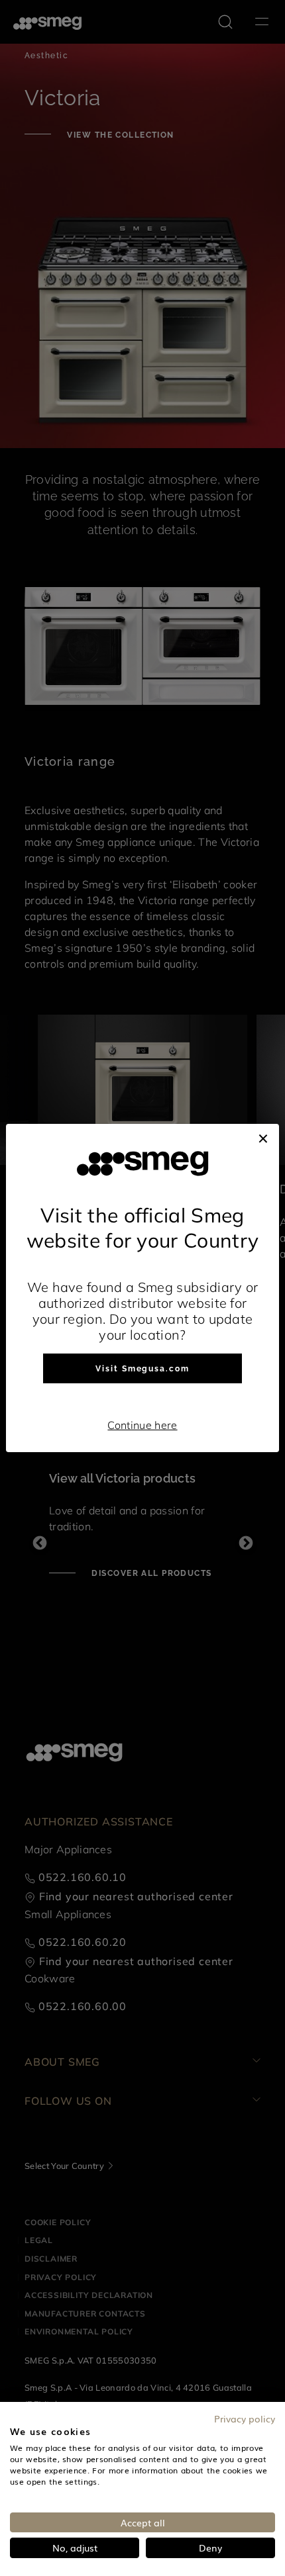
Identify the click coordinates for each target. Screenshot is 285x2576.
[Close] (263, 1137)
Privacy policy (245, 2418)
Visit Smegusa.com (142, 1369)
